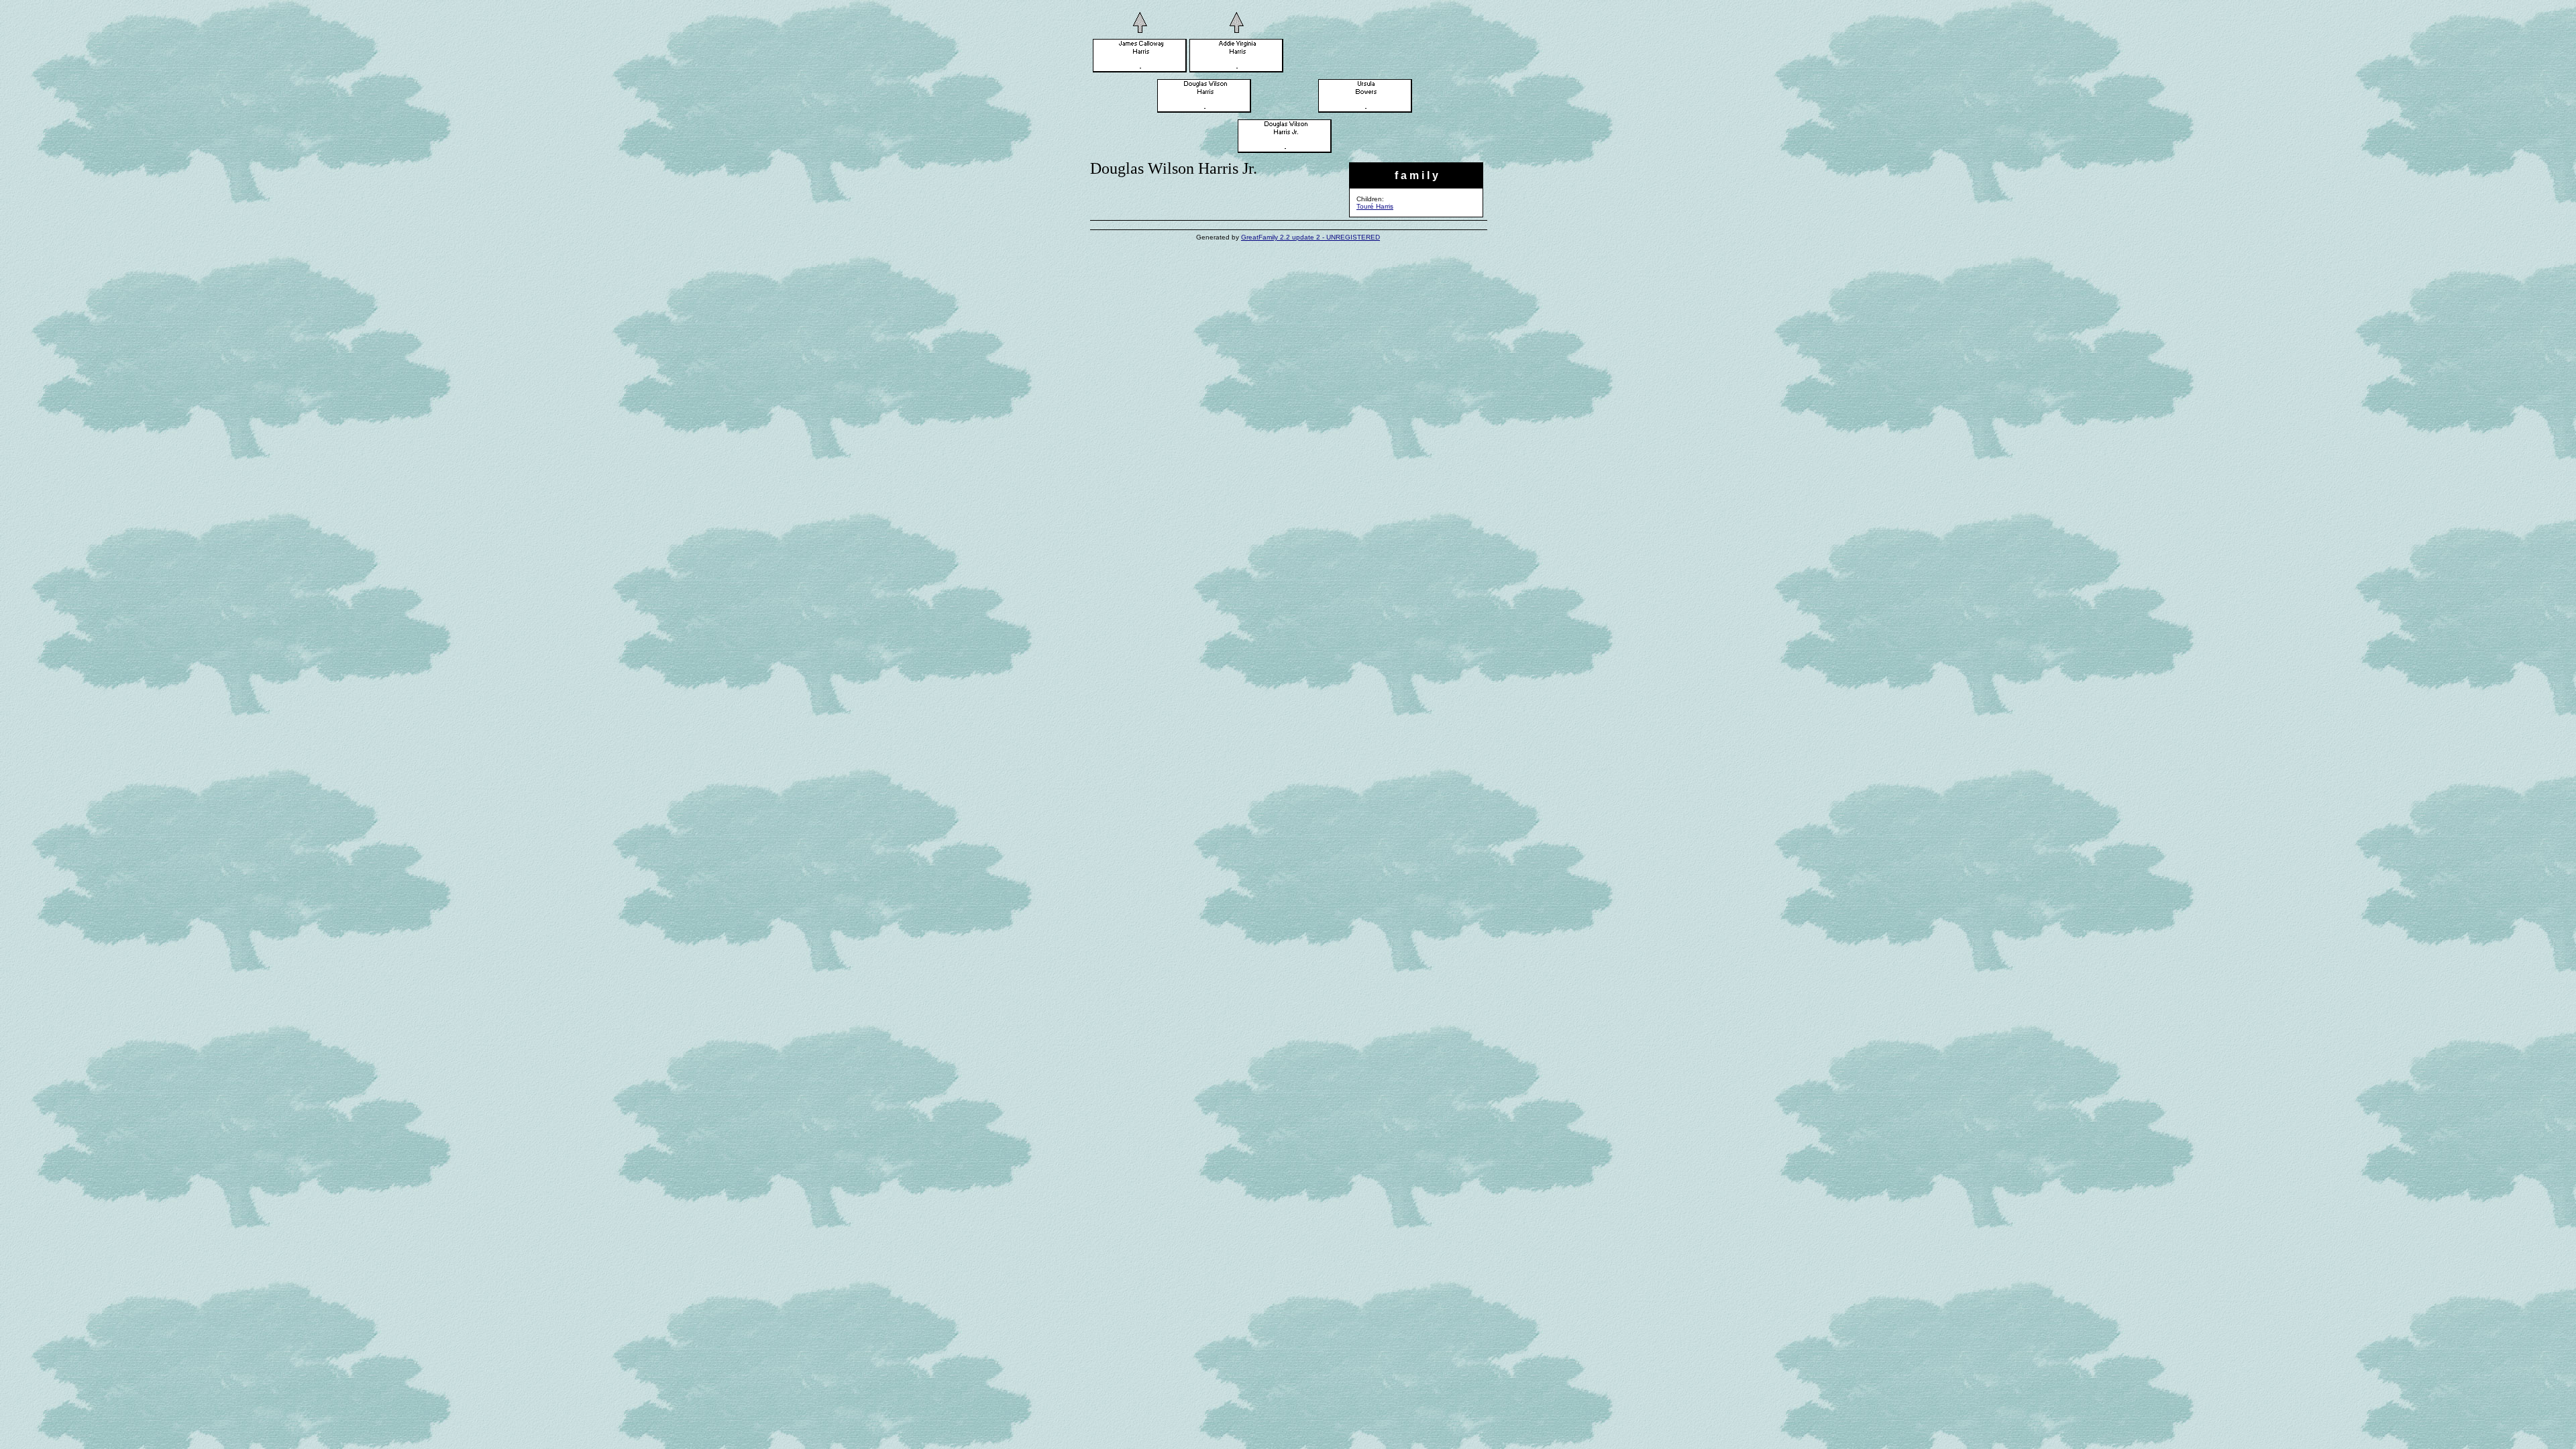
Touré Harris (1375, 206)
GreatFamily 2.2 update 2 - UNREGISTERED (1310, 237)
